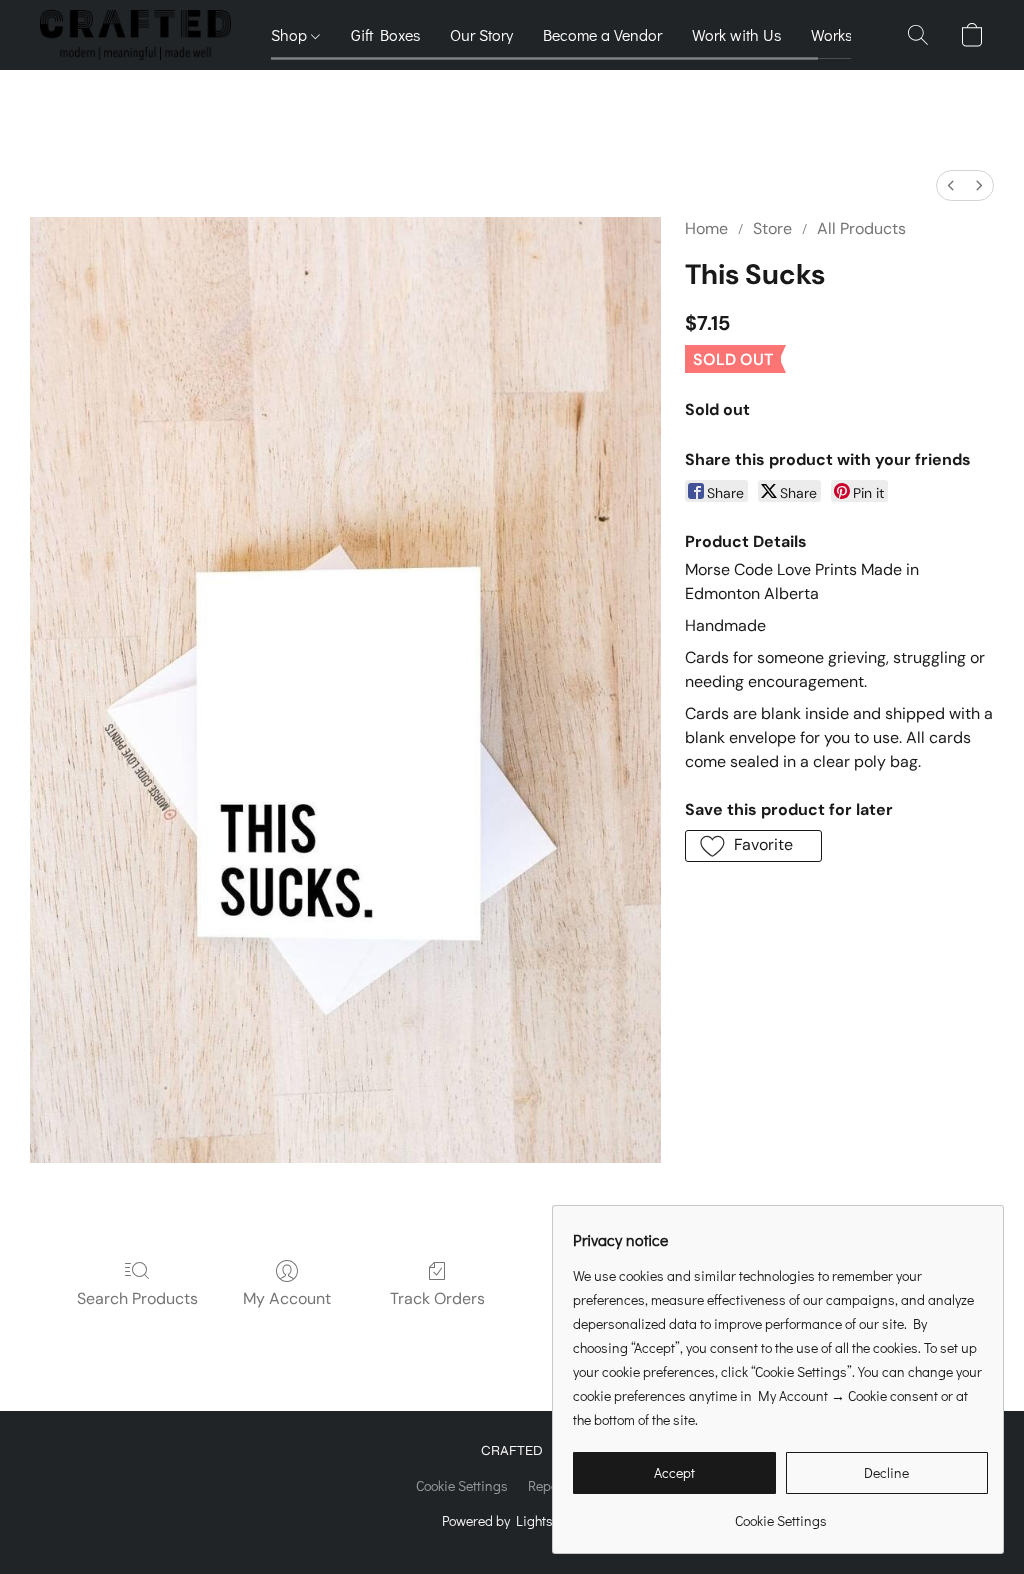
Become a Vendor (602, 34)
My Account (287, 1298)
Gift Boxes (385, 34)
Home (706, 228)
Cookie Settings (462, 1485)
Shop (291, 34)
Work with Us (736, 34)
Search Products (137, 1298)
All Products (861, 228)
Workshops (848, 34)
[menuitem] (951, 185)
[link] (780, 1513)
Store (772, 228)
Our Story (481, 34)
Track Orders (437, 1298)
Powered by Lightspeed (512, 1520)
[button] (135, 35)
